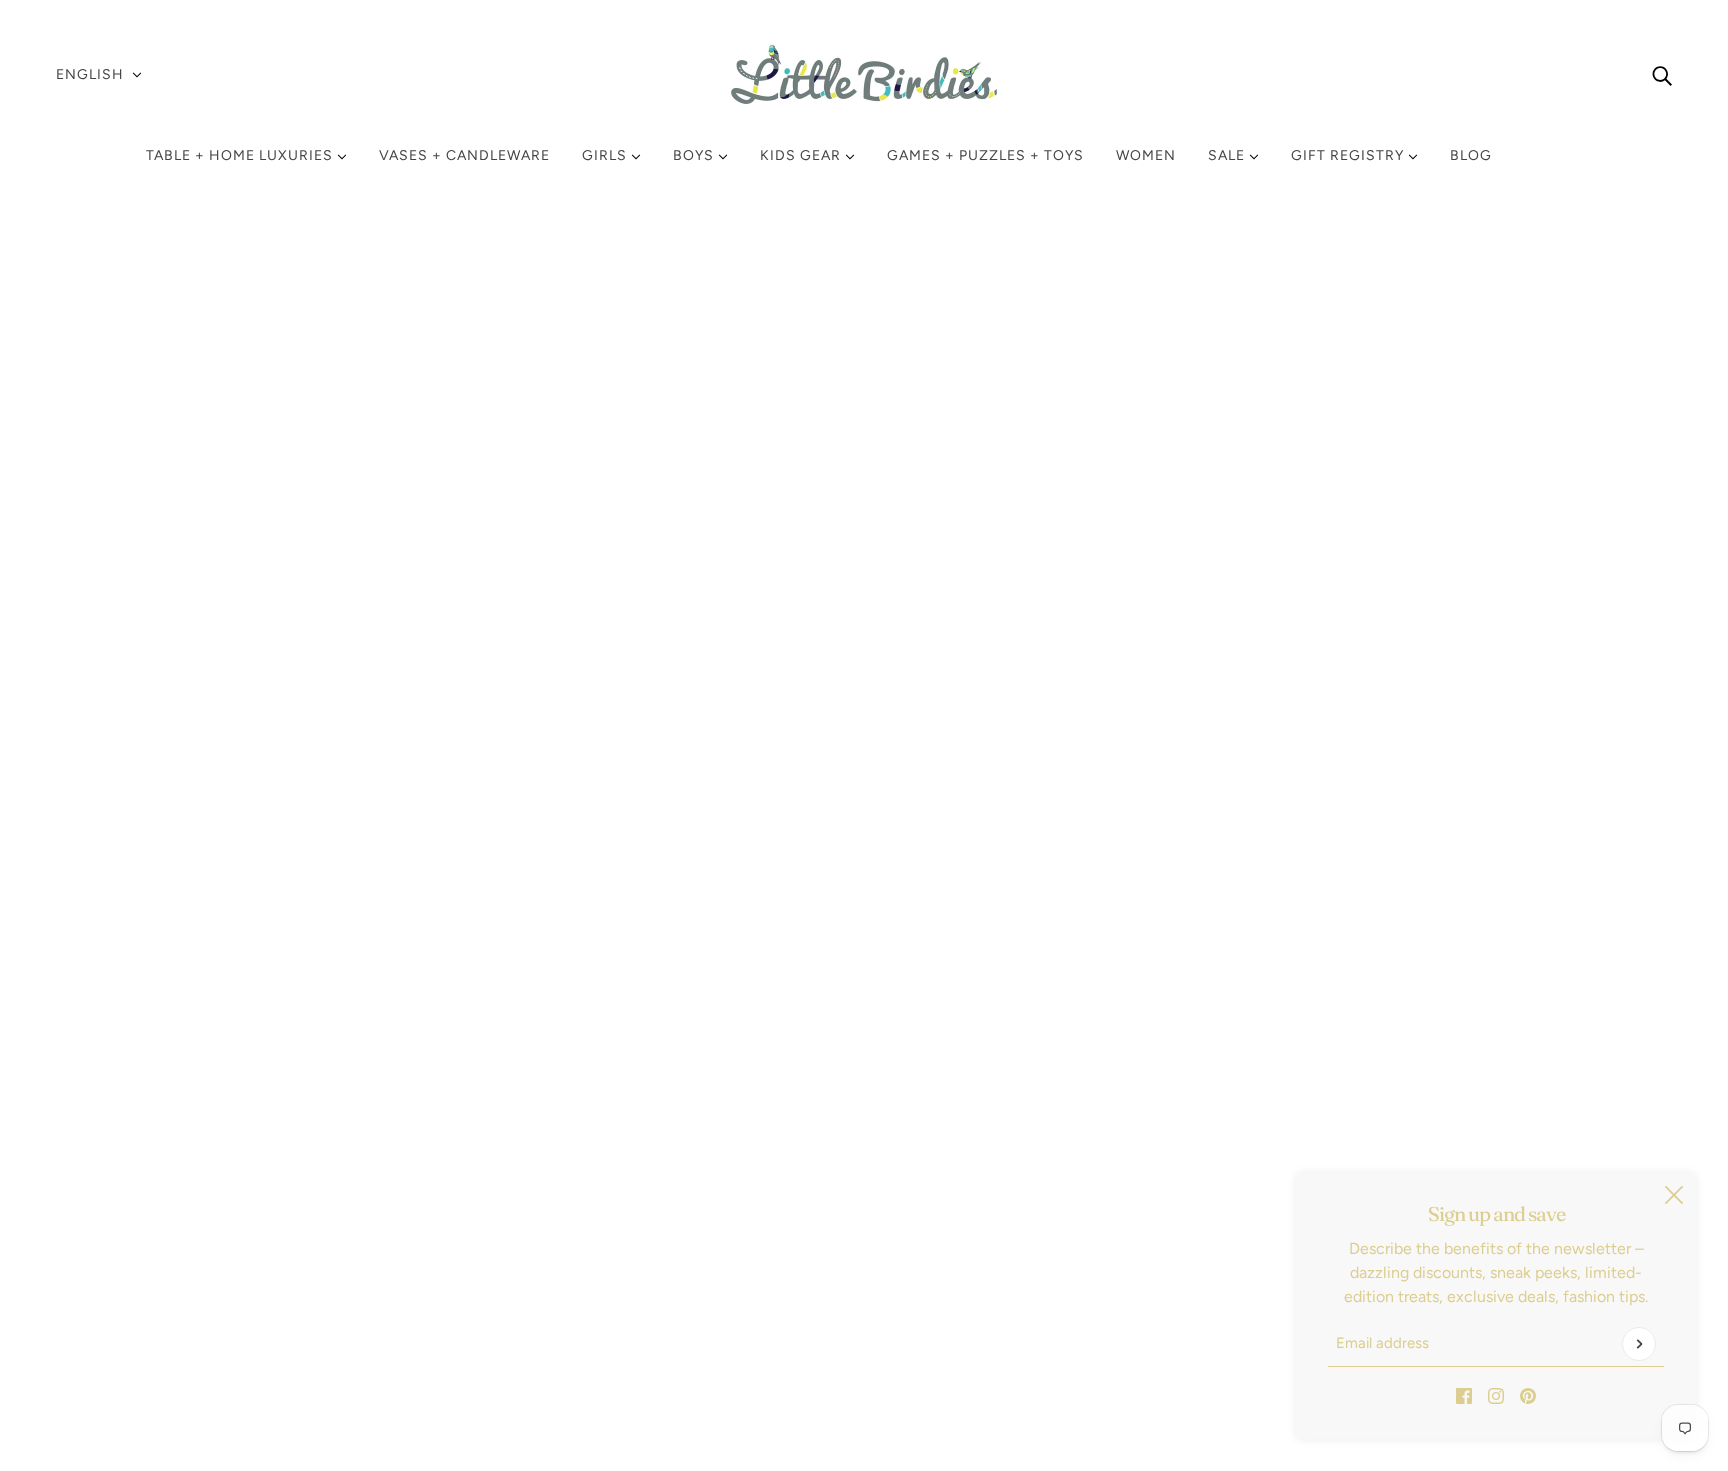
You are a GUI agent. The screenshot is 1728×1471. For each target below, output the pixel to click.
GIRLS (606, 155)
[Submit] (1639, 1344)
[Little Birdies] (864, 74)
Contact (93, 1294)
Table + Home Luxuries (241, 155)
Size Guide (103, 1270)
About (86, 1318)
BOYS (695, 155)
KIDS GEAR (802, 155)
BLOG (1471, 155)
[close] (1674, 1195)
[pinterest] (1528, 1395)
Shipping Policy (119, 1198)
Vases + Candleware (464, 155)
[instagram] (1496, 1395)
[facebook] (1464, 1395)
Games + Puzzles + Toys (985, 155)
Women (1146, 155)
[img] (1662, 75)
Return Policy (111, 1174)
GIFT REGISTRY (1349, 155)
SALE (1228, 155)
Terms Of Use (112, 1246)
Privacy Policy (113, 1222)
